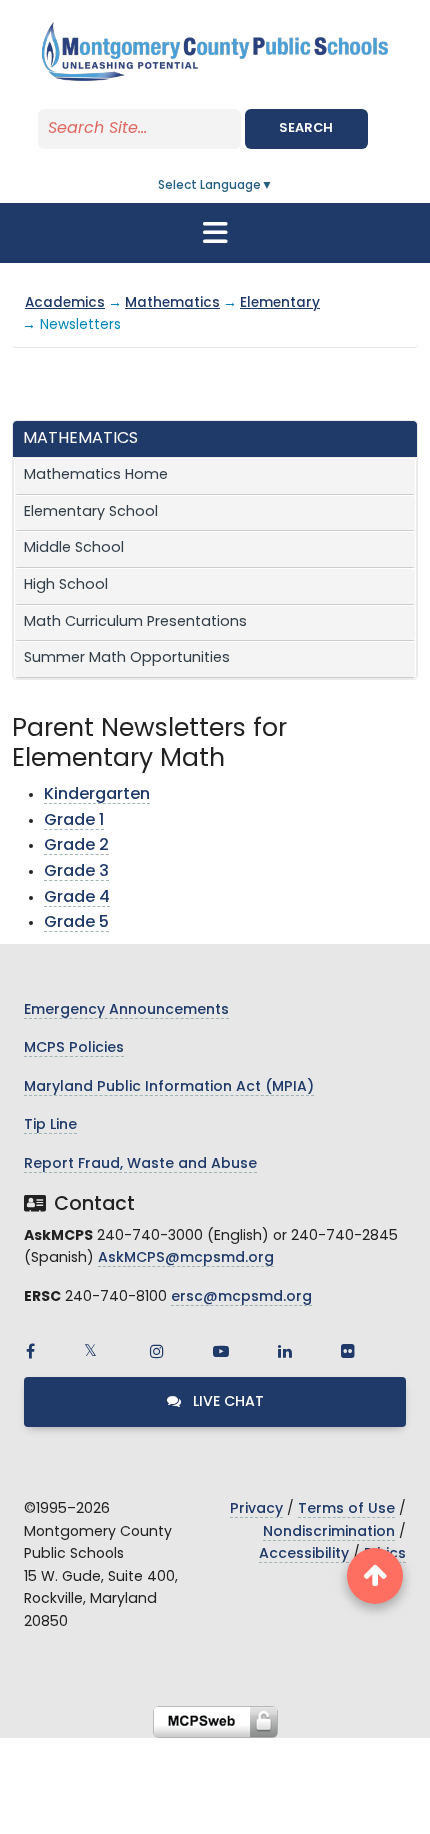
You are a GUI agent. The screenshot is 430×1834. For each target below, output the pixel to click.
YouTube (221, 1351)
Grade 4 (77, 898)
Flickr (348, 1351)
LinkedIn (285, 1351)
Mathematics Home (96, 475)
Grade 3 (76, 872)
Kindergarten (97, 795)
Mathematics (172, 303)
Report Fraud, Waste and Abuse (140, 1164)
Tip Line (50, 1125)
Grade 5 (76, 923)
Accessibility (304, 1554)
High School (66, 585)
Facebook (30, 1351)
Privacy (256, 1509)
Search (306, 128)
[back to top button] (375, 1576)
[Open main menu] (215, 233)
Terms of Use (346, 1509)
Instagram (157, 1351)
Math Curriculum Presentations (135, 622)
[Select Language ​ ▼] (274, 186)
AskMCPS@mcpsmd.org (186, 1258)
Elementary (280, 303)
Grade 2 (76, 846)
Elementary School (91, 512)
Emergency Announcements (126, 1010)
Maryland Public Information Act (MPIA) (169, 1087)
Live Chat (226, 1402)
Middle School (74, 548)
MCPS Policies (74, 1048)
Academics (65, 303)
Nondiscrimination (329, 1532)
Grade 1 (74, 821)
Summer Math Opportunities (127, 658)
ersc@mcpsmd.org (241, 1297)
